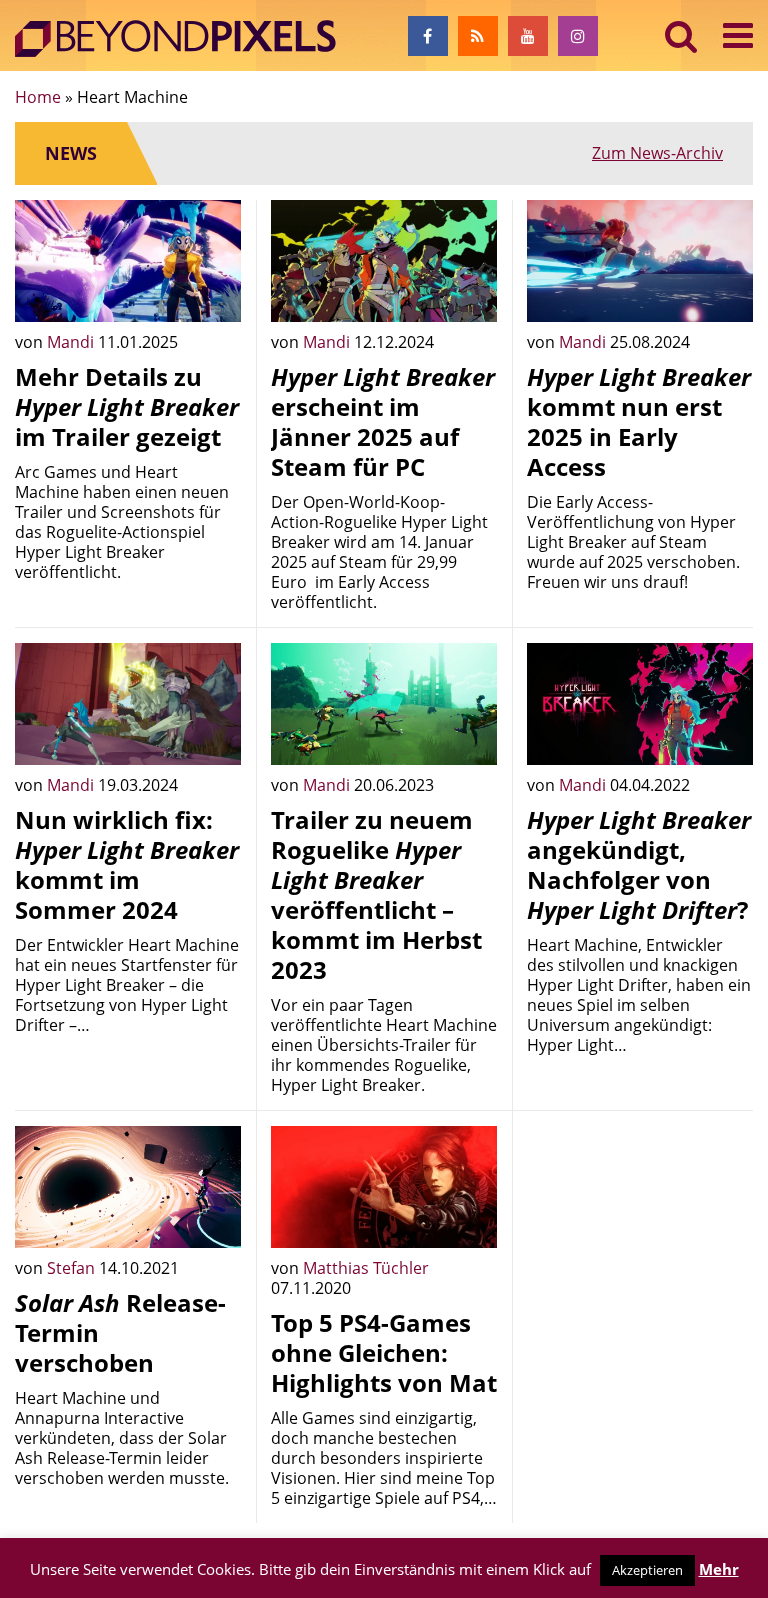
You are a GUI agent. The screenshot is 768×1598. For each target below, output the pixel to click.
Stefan (73, 1268)
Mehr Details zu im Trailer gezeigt (127, 406)
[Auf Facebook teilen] (211, 292)
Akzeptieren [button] (647, 1570)
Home (38, 97)
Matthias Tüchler (366, 1268)
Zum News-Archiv (657, 153)
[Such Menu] (681, 35)
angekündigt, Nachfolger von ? (639, 864)
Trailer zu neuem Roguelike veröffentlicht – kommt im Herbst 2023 (376, 894)
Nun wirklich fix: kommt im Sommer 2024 (127, 864)
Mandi (72, 342)
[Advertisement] (640, 1226)
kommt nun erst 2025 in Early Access (639, 421)
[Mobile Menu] (738, 35)
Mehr (719, 1569)
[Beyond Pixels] (185, 39)
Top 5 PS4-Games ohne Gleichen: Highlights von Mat (384, 1352)
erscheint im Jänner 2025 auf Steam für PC (383, 421)
